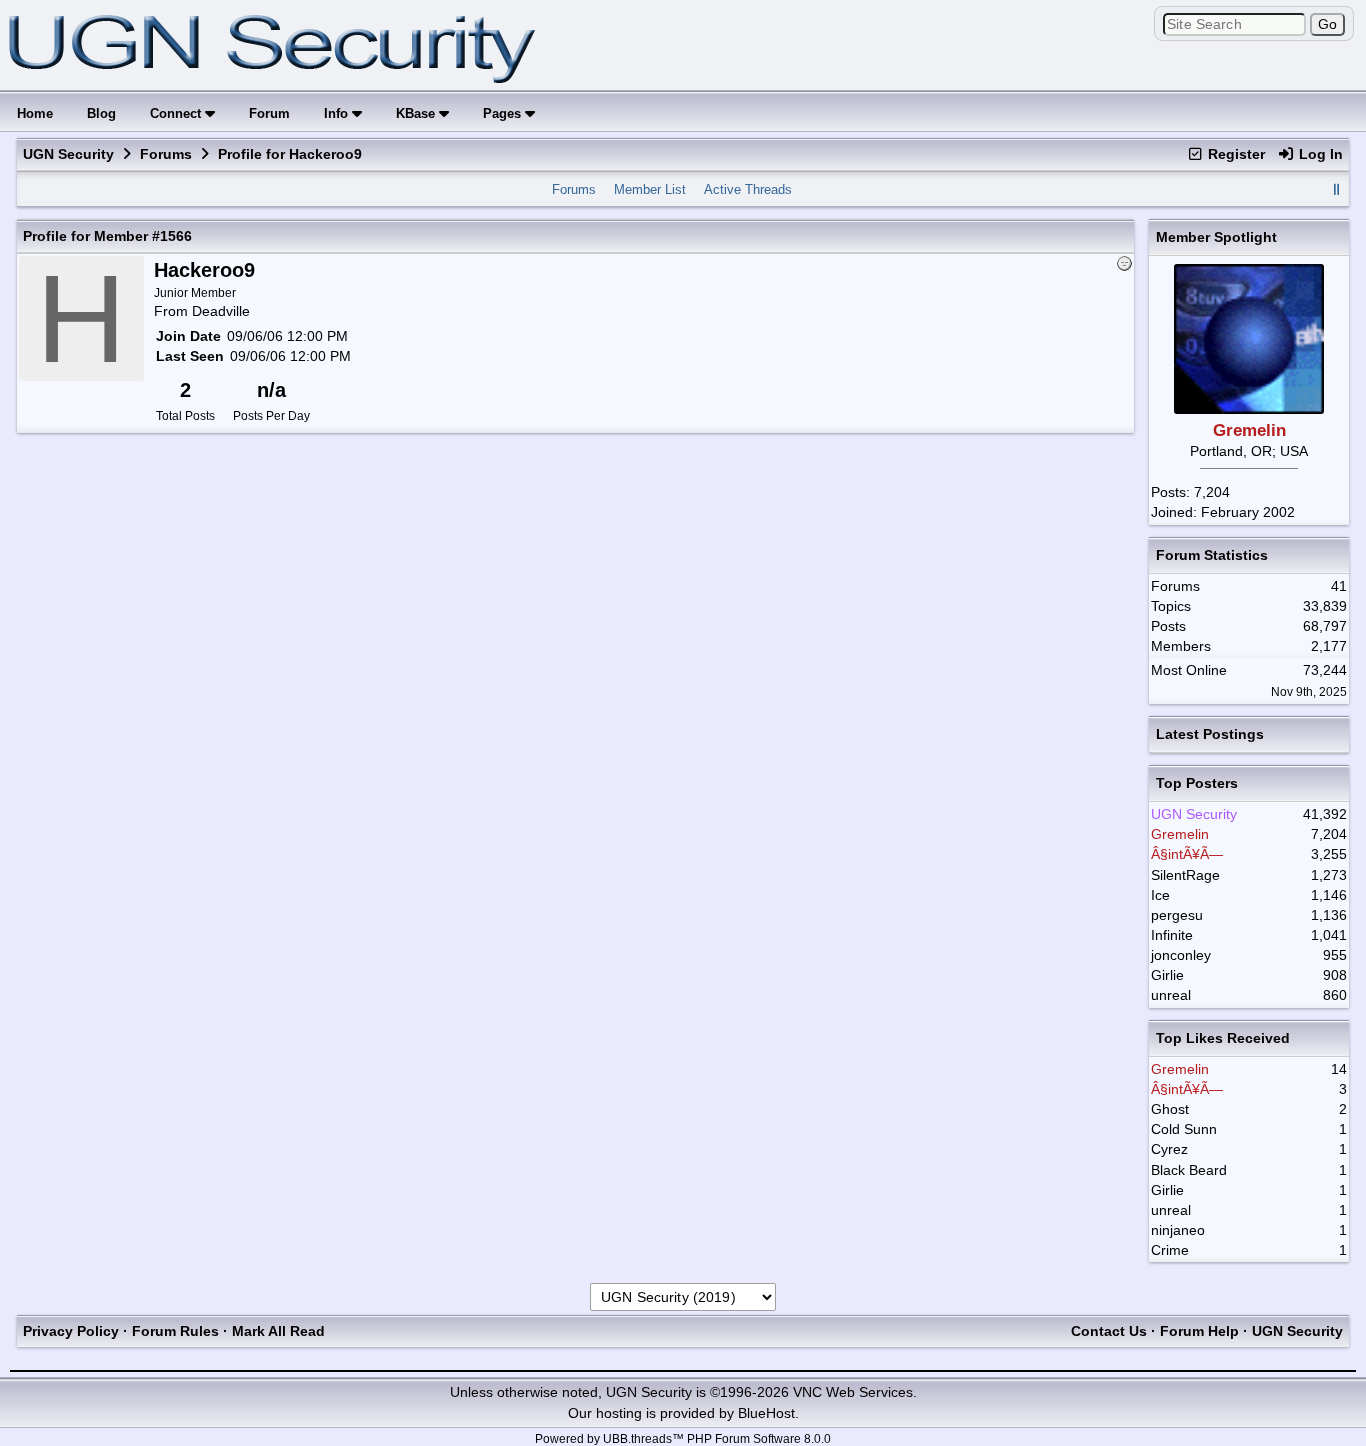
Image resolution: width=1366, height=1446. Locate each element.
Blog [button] (101, 113)
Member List (650, 189)
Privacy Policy (71, 1331)
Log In (1319, 154)
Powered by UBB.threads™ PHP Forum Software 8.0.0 (683, 1439)
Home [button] (35, 113)
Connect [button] (177, 113)
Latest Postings (1210, 734)
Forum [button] (269, 113)
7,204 (1212, 492)
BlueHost (766, 1413)
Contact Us (1109, 1331)
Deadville (221, 311)
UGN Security (68, 154)
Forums (166, 154)
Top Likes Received (1223, 1038)
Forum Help (1199, 1331)
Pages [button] (504, 113)
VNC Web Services (853, 1392)
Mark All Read (278, 1331)
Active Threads (748, 189)
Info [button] (338, 113)
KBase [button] (417, 113)
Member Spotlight (1216, 237)
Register (1234, 154)
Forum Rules (175, 1331)
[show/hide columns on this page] (1336, 189)
